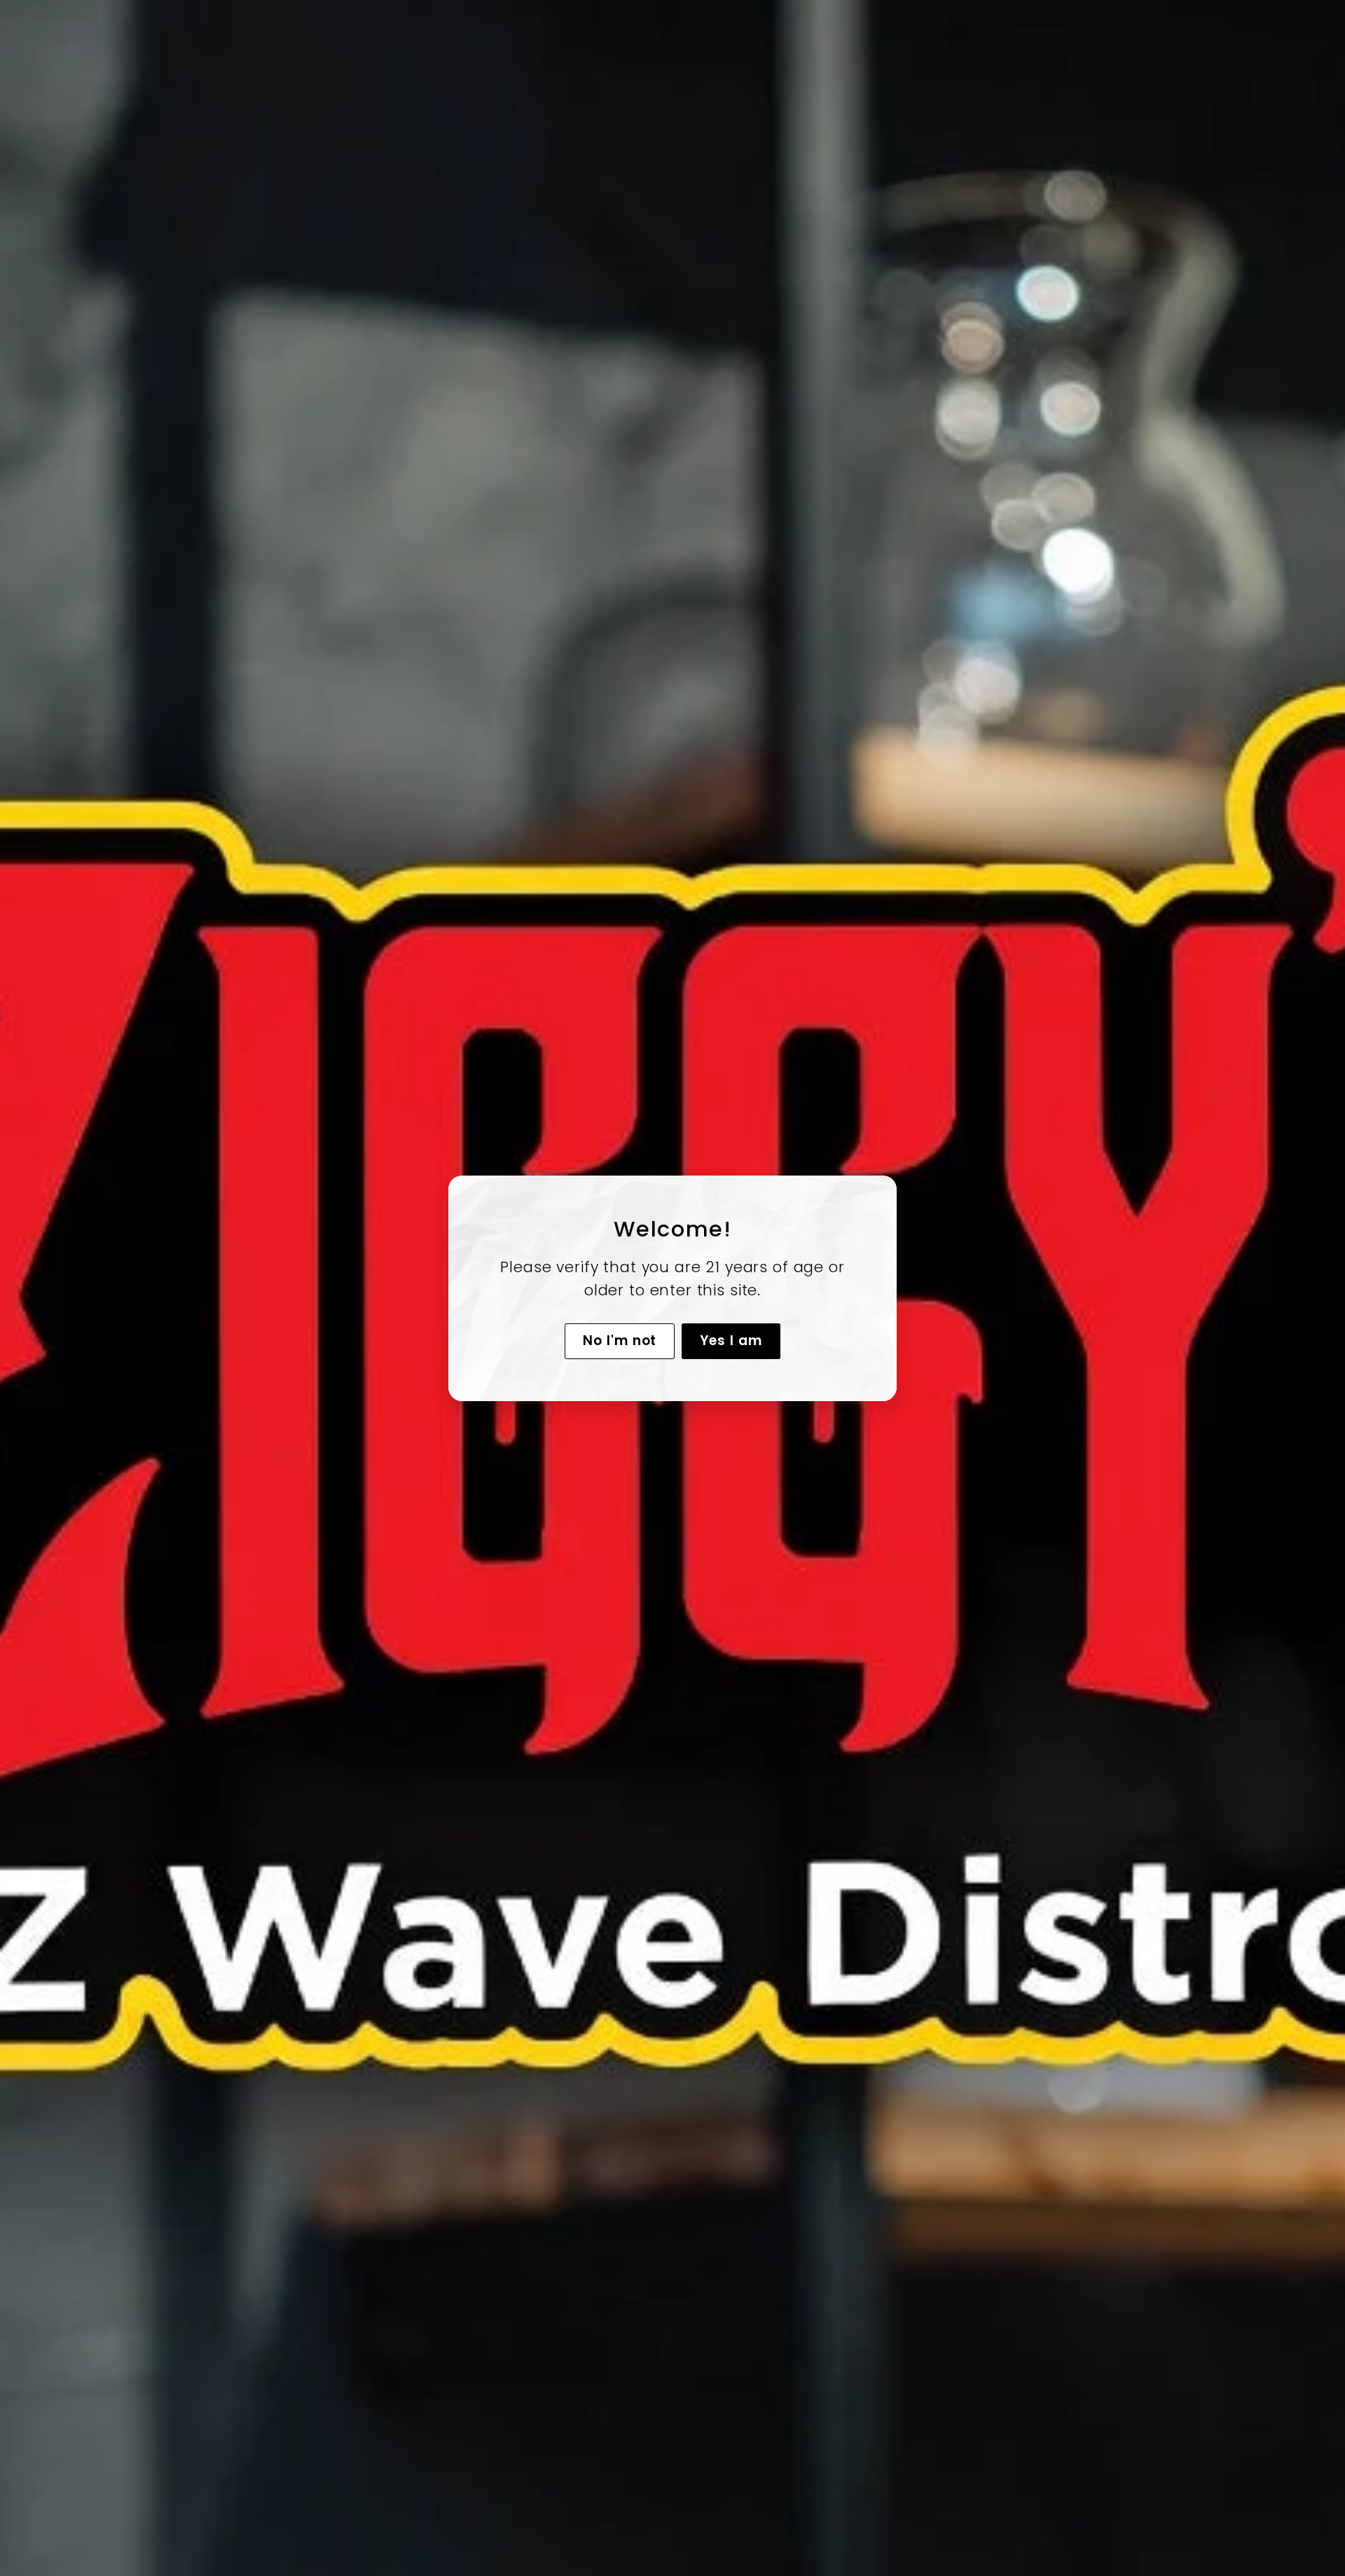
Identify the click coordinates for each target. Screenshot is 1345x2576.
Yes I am (731, 1340)
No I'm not (620, 1340)
